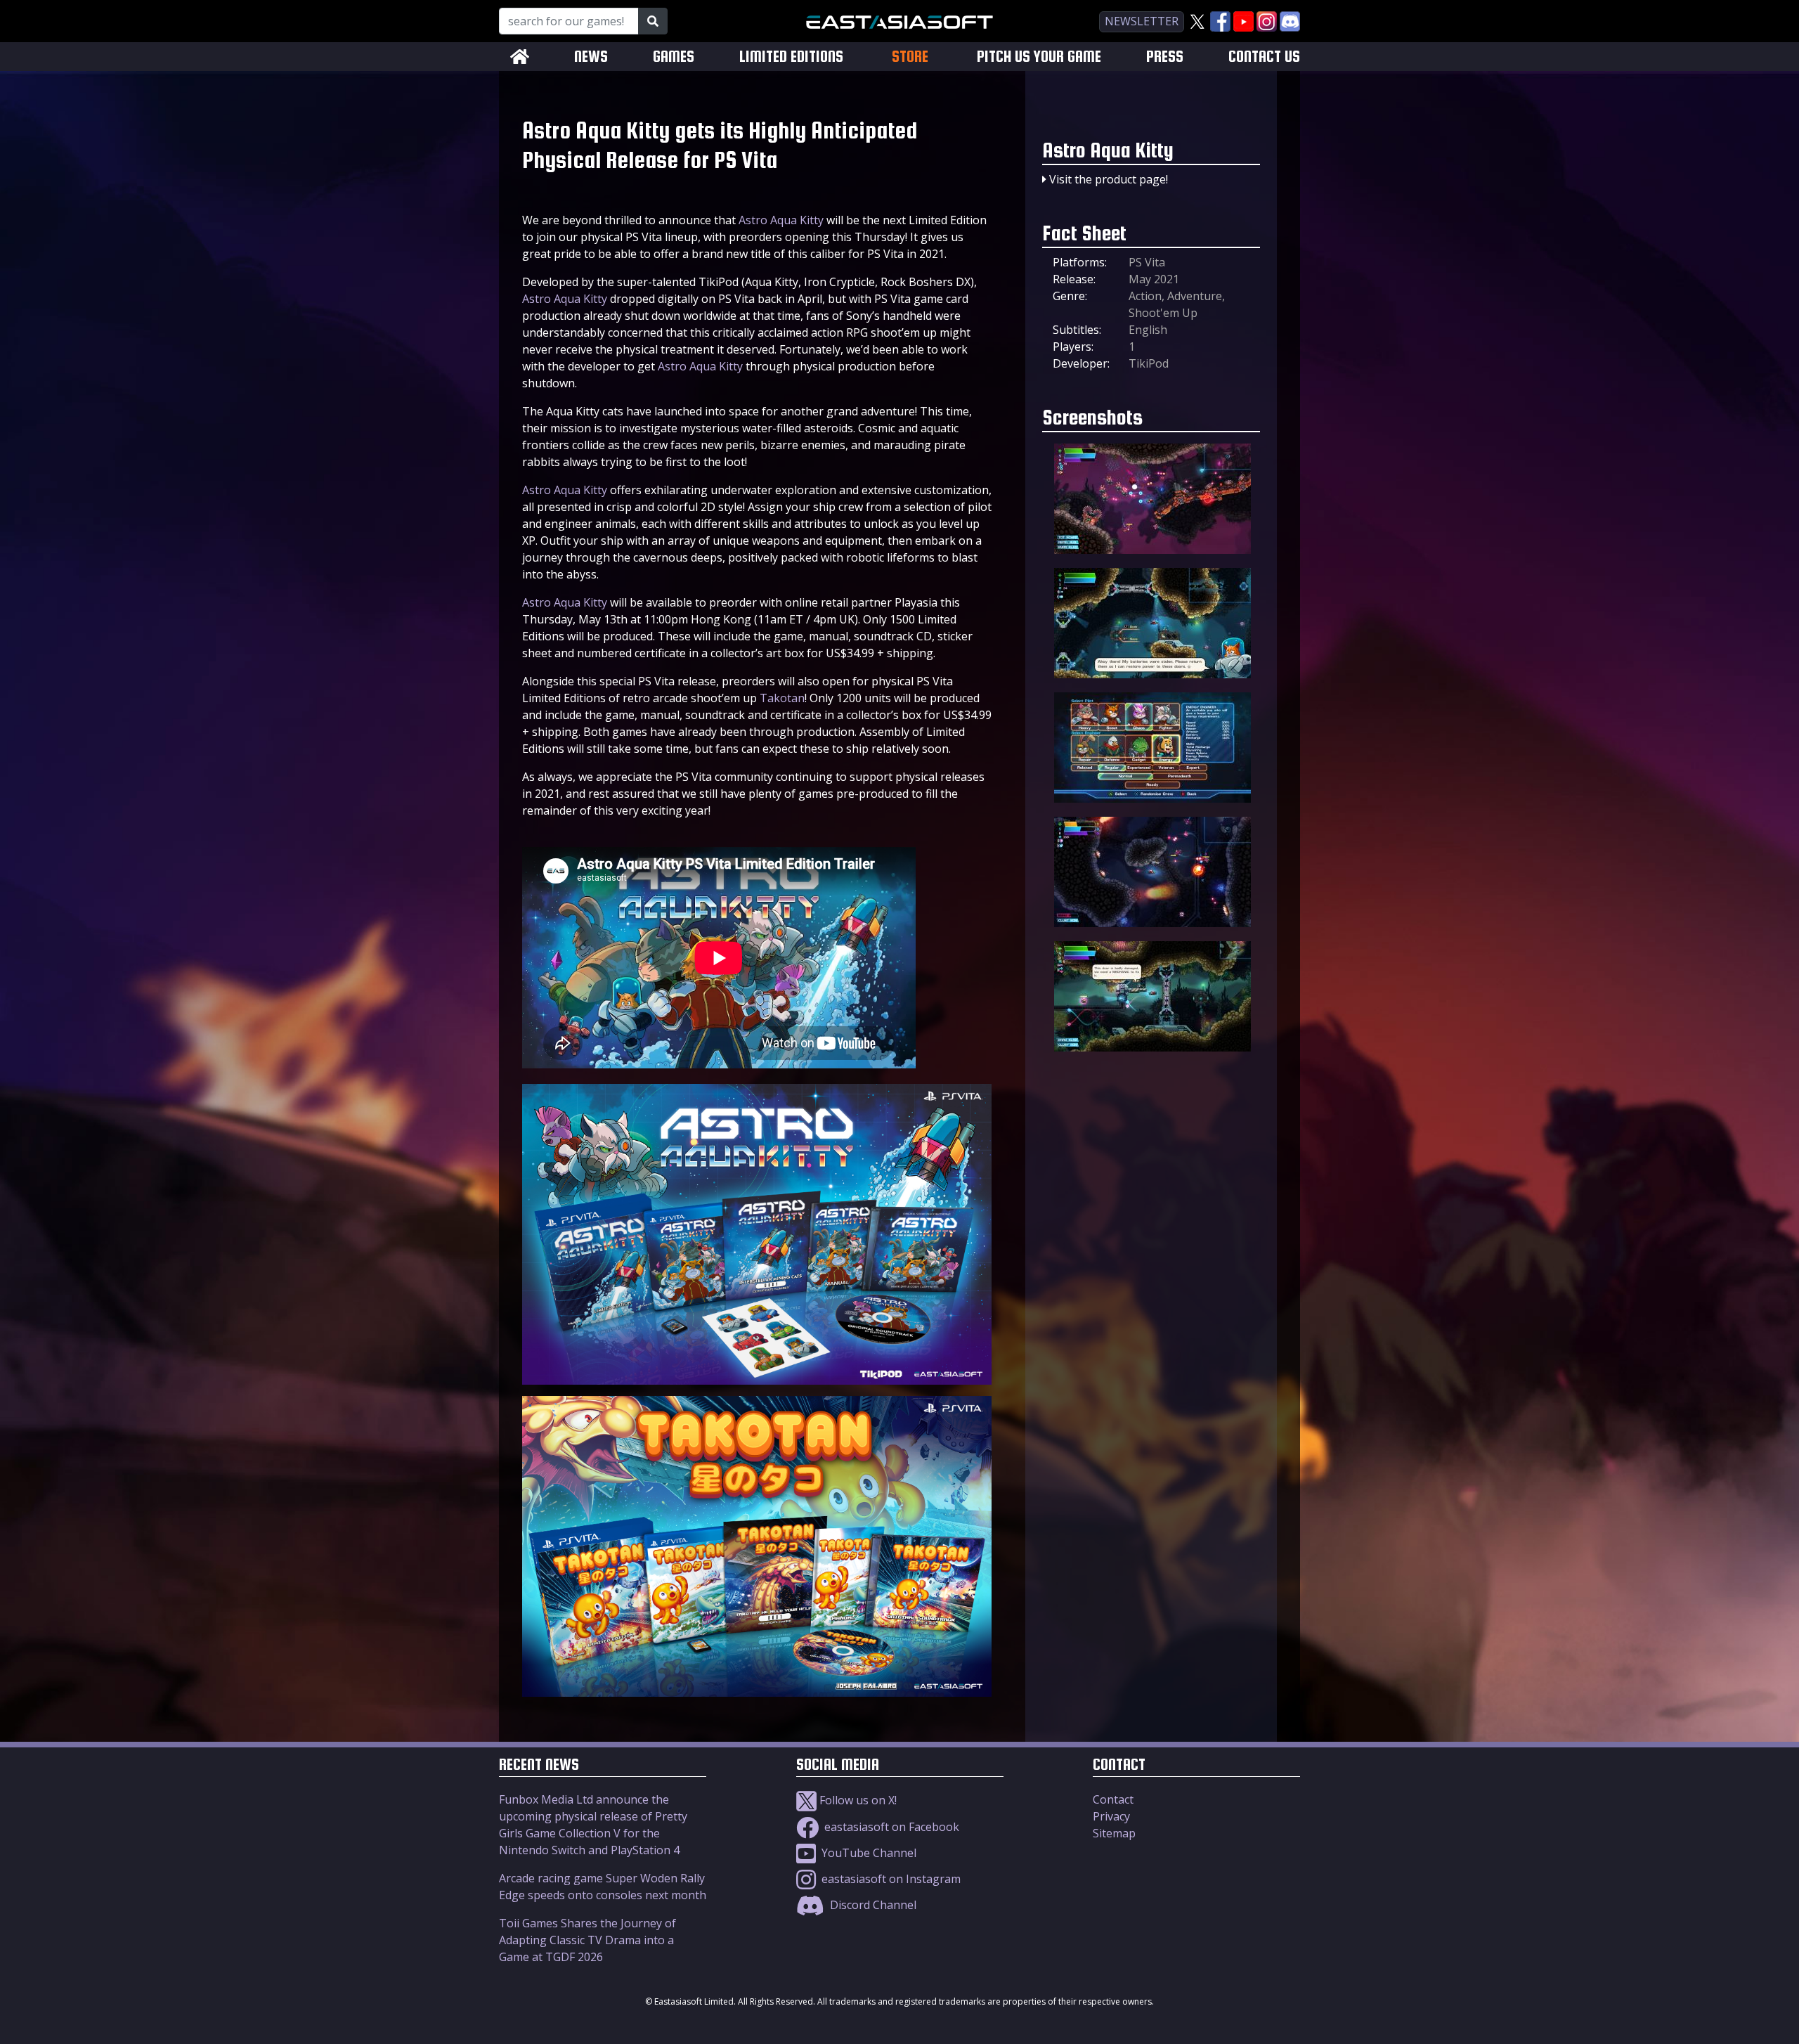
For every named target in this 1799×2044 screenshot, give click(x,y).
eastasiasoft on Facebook (890, 1827)
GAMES (674, 57)
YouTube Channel (868, 1853)
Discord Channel (872, 1905)
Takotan (782, 698)
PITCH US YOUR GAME (1039, 57)
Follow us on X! (857, 1800)
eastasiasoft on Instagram (890, 1879)
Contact (1113, 1799)
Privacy (1111, 1816)
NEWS (591, 57)
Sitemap (1114, 1833)
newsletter (1142, 21)
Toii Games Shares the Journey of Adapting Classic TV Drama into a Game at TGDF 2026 (587, 1940)
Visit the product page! (1109, 179)
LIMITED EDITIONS (791, 57)
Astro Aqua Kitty (781, 220)
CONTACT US (1264, 57)
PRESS (1165, 57)
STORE (910, 56)
